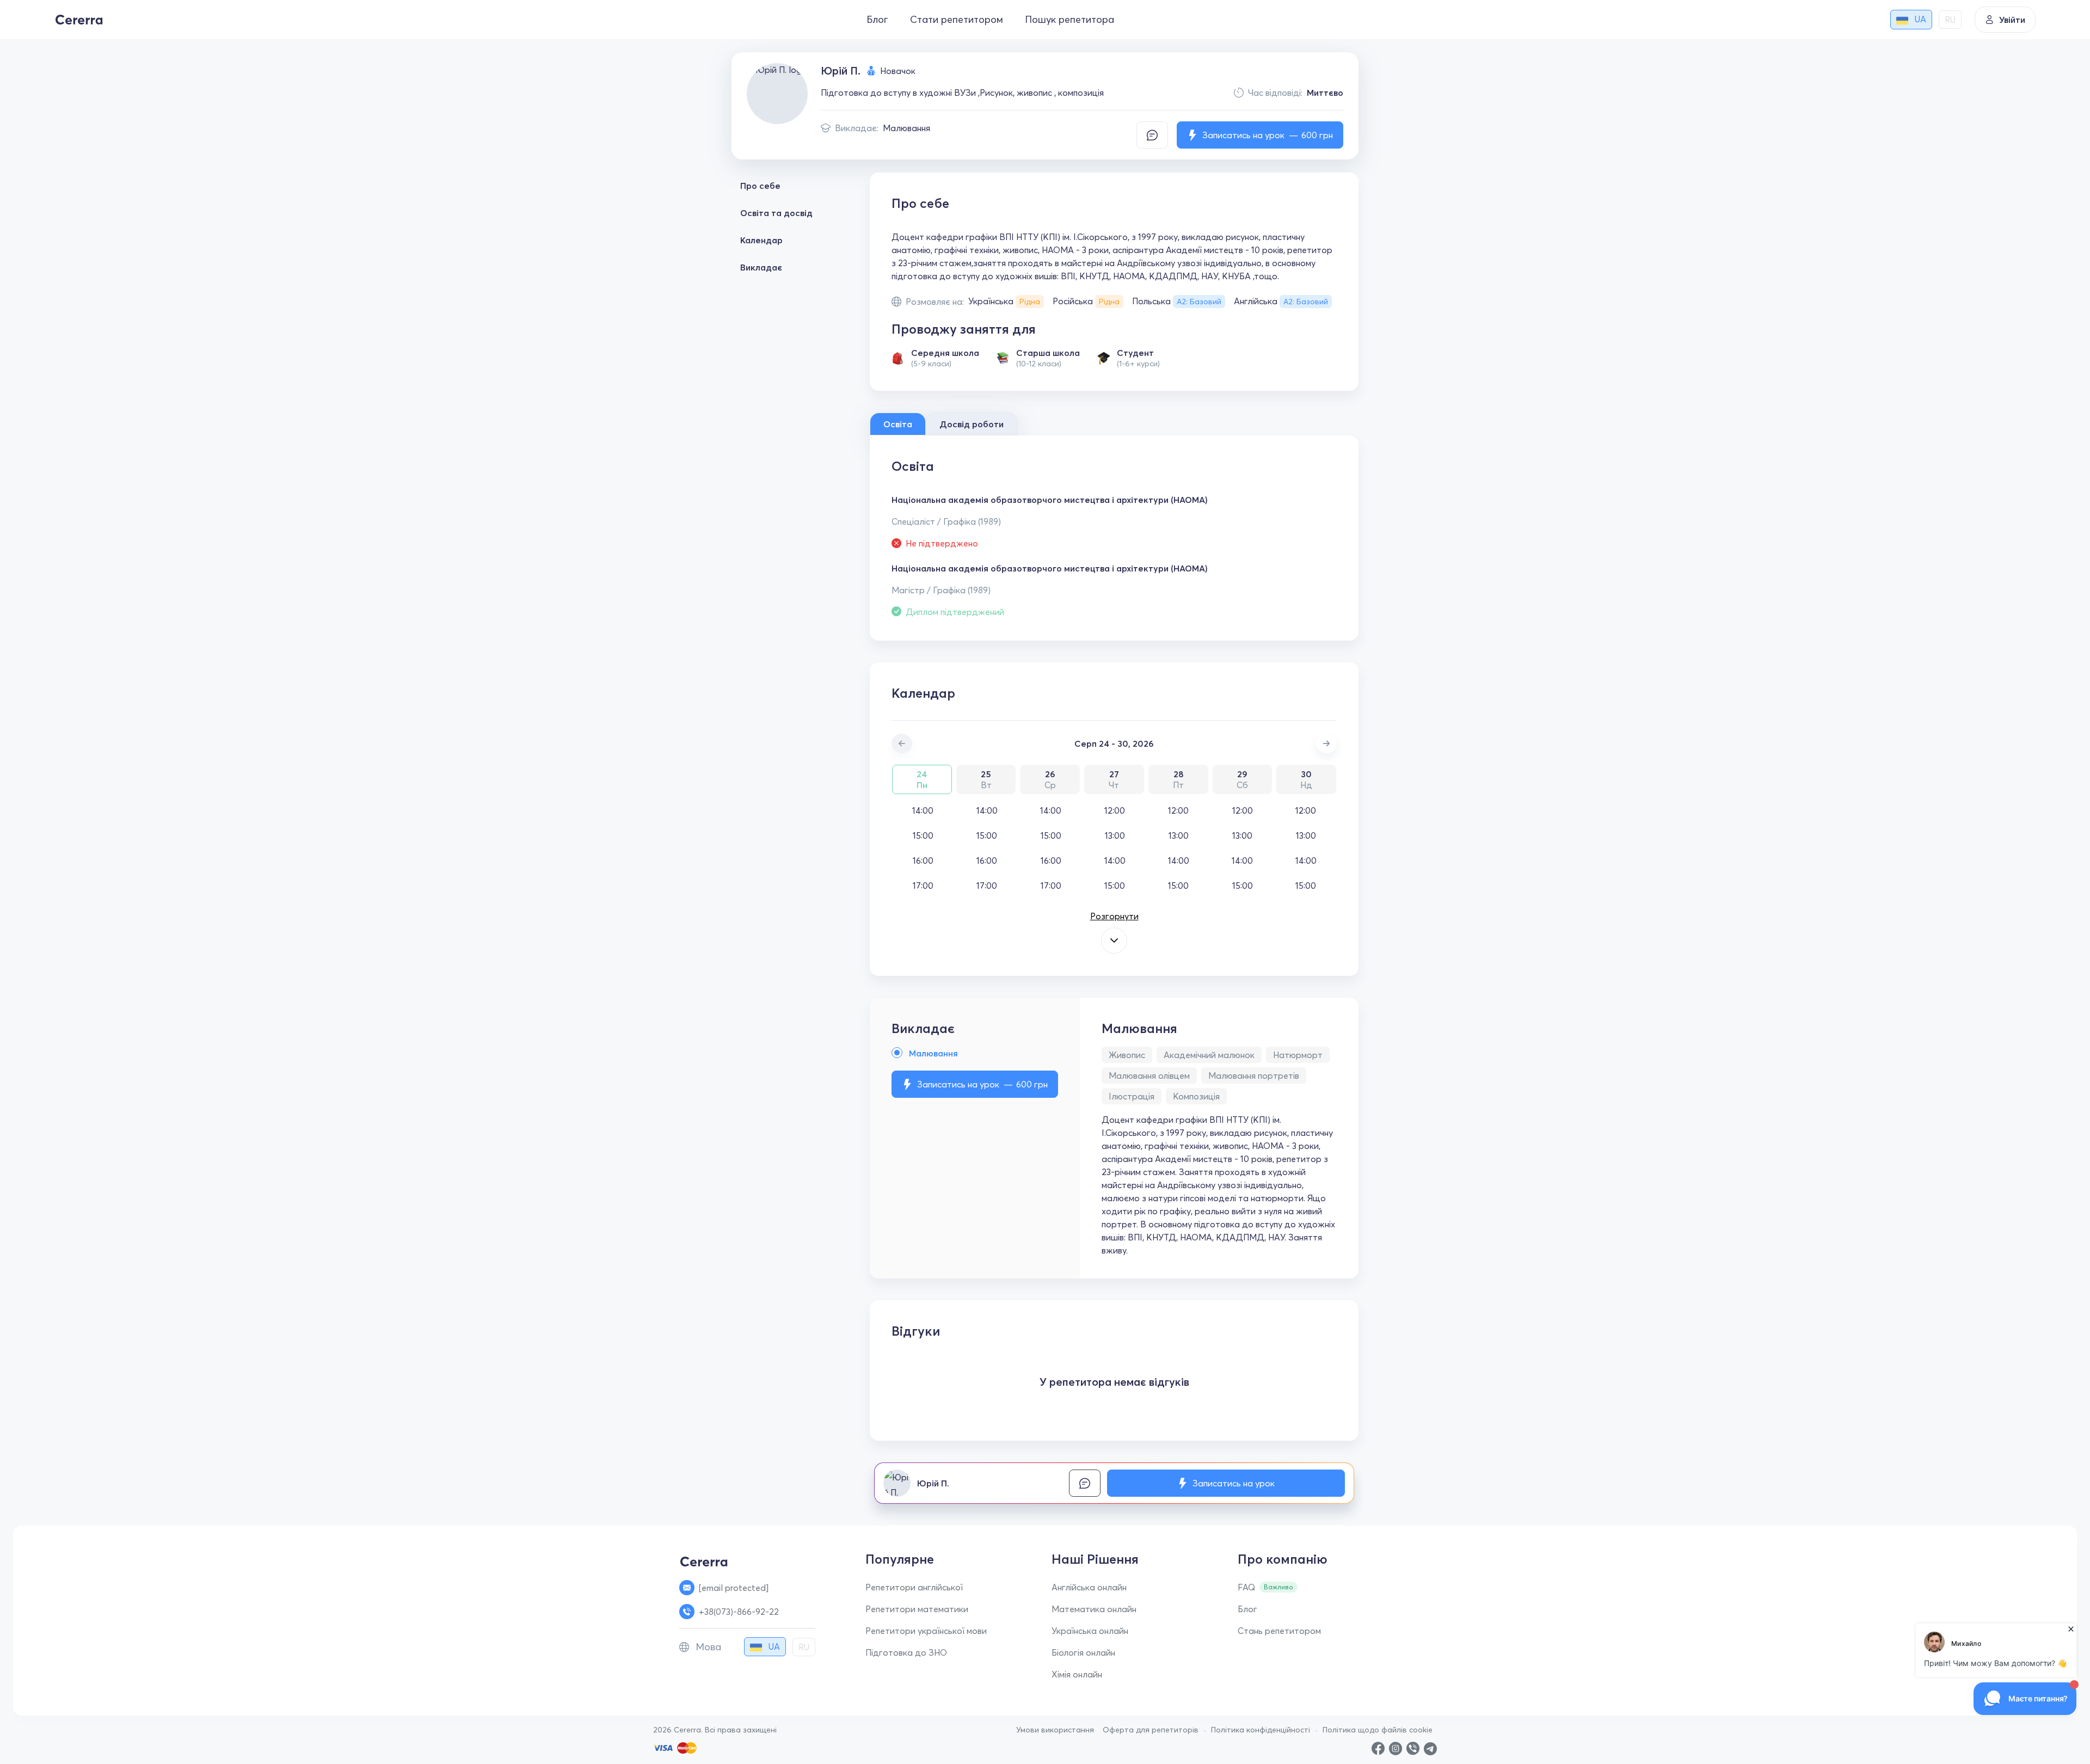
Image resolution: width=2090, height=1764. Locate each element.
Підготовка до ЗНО (906, 1652)
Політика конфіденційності (1261, 1730)
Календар (761, 240)
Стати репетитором (957, 19)
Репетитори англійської (914, 1587)
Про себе (760, 186)
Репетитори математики (917, 1609)
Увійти (2012, 20)
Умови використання (1055, 1730)
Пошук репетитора (1069, 19)
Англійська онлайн (1089, 1587)
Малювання (906, 128)
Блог (877, 19)
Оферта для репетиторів (1151, 1730)
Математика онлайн (1094, 1609)
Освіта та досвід (776, 213)
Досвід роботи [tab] (972, 424)
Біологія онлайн (1083, 1652)
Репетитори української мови (926, 1631)
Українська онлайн (1090, 1631)
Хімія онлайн (1077, 1674)
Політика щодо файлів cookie (1378, 1730)
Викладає (761, 267)
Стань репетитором (1279, 1631)
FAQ (1246, 1587)
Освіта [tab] (898, 424)
